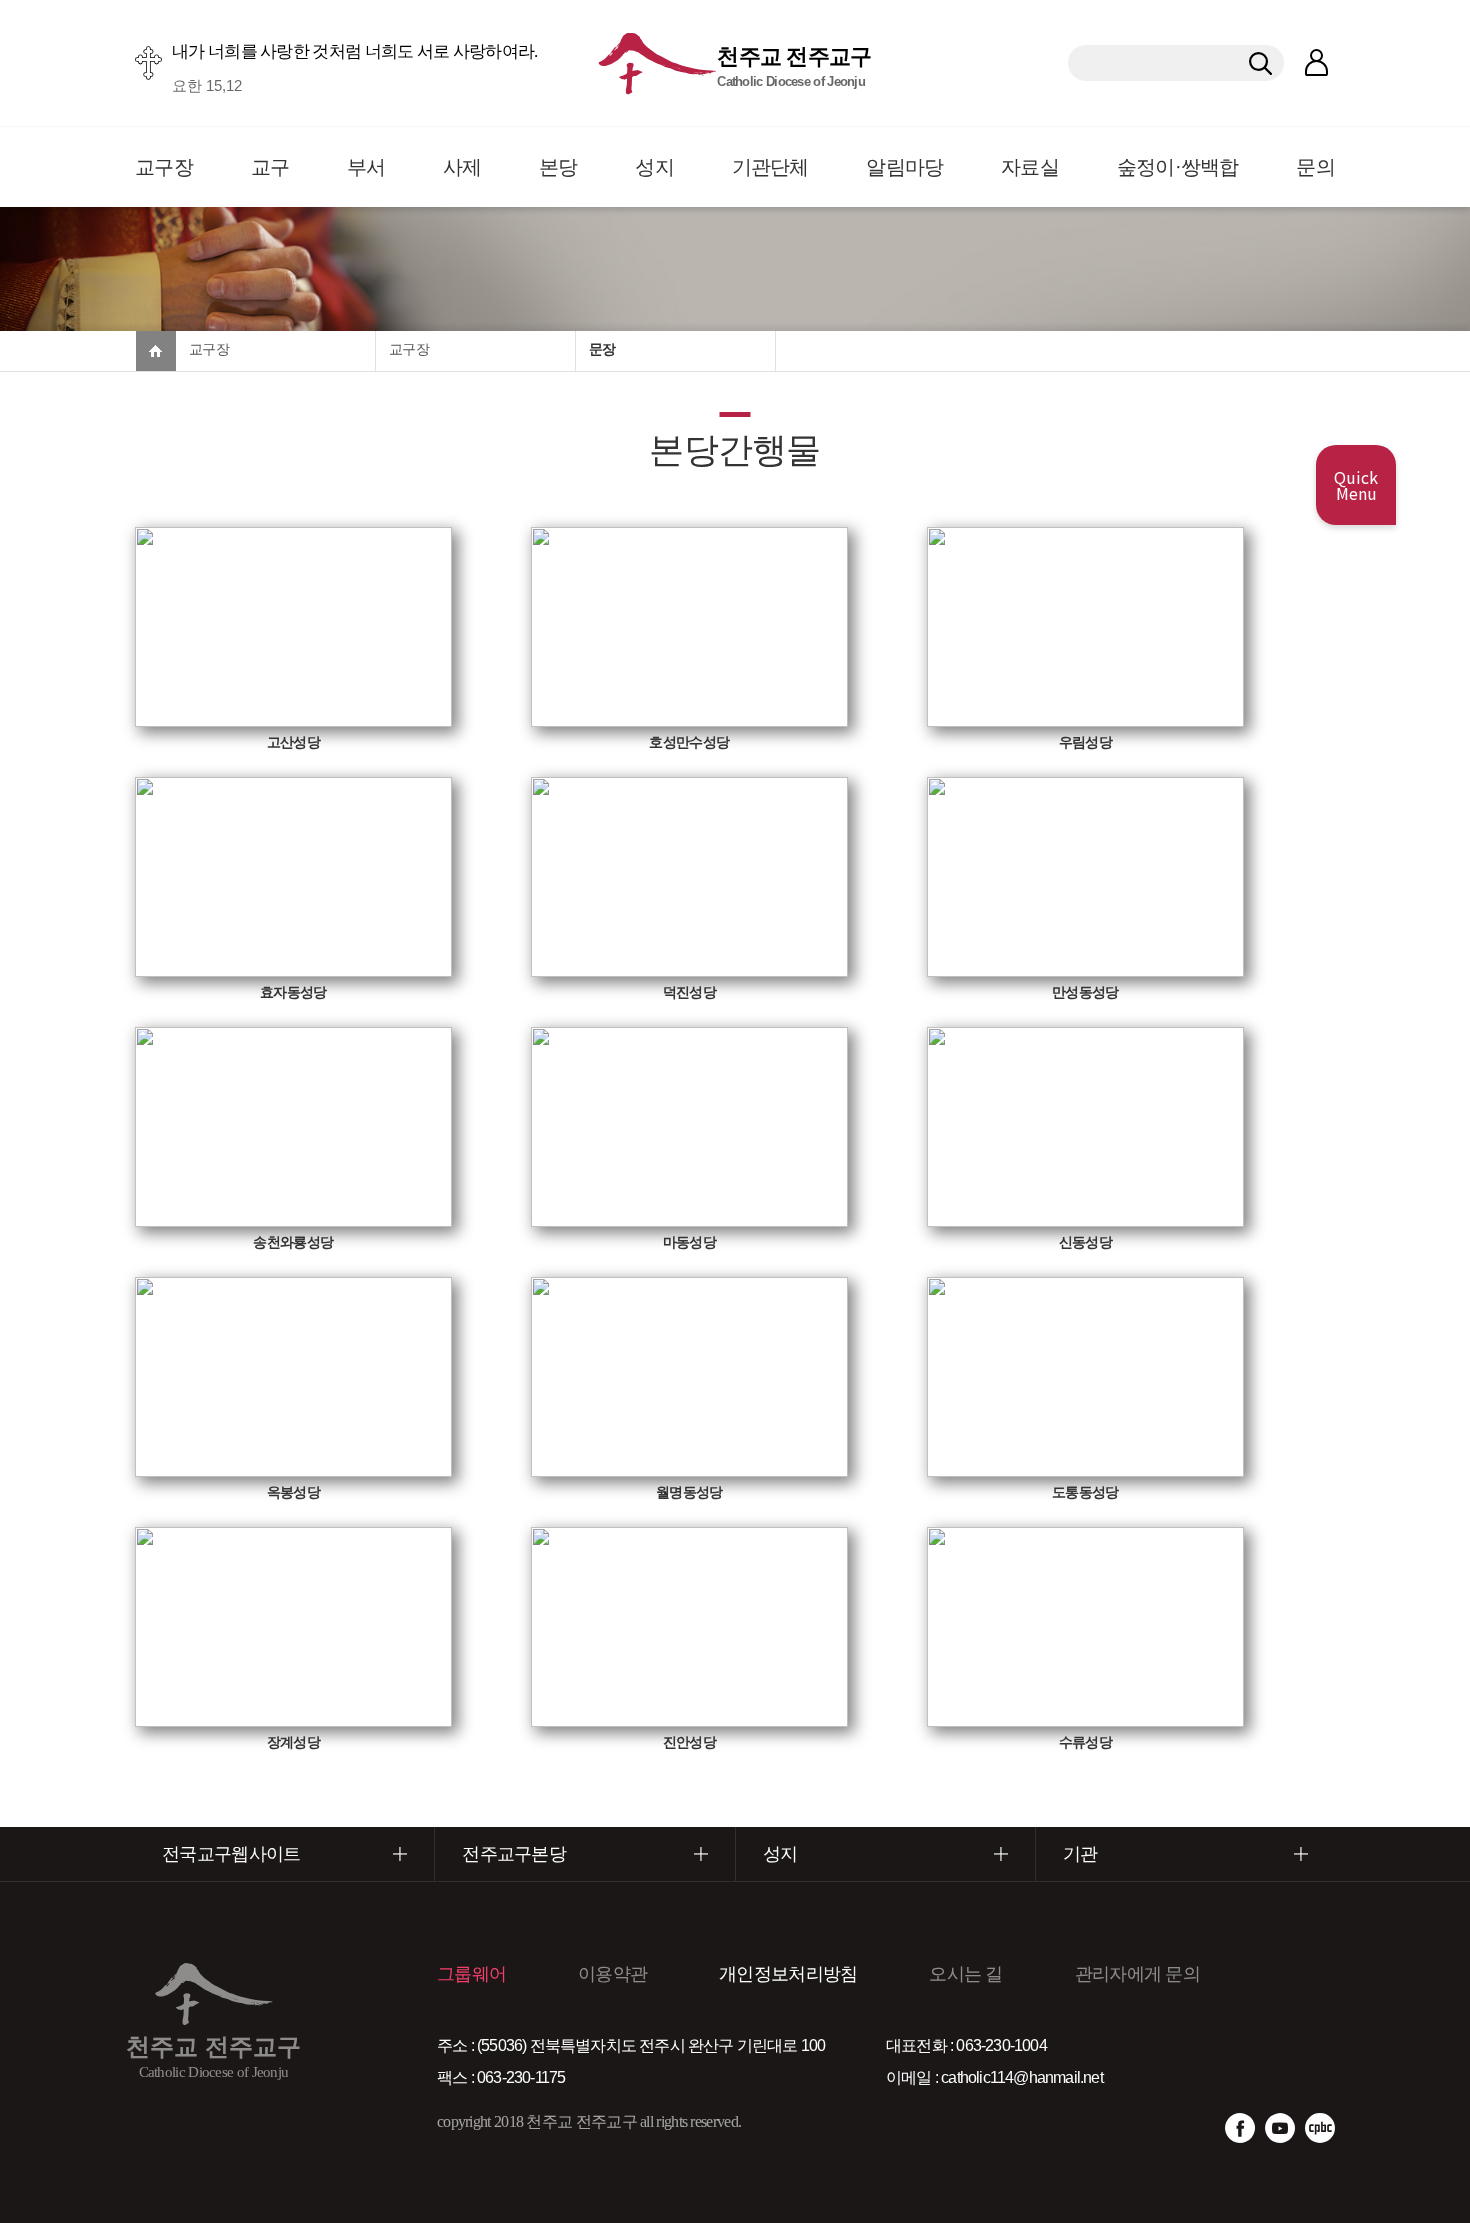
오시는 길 (966, 1974)
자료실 (1030, 167)
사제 (462, 167)
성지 (654, 167)
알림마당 (904, 167)
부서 (366, 167)
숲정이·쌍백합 (1178, 167)
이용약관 (612, 1974)
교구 (270, 167)
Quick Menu (1356, 485)
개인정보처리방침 (788, 1974)
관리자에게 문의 (1137, 1974)
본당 (558, 167)
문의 (1315, 167)
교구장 (164, 167)
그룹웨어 (471, 1974)
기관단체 (770, 167)
